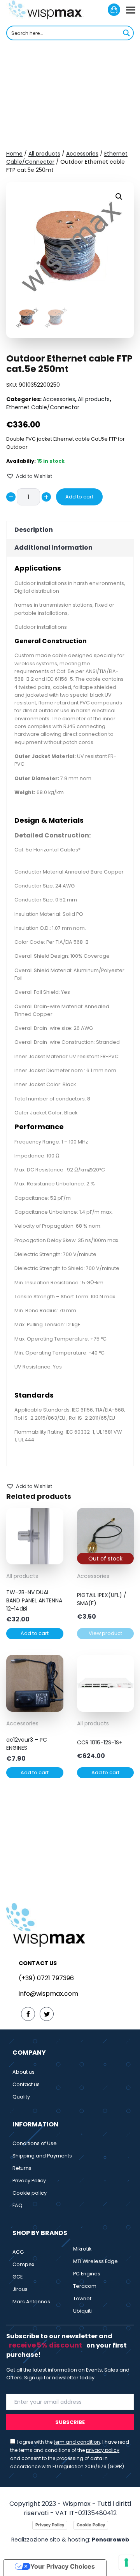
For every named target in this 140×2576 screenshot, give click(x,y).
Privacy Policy (29, 2181)
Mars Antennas (31, 2302)
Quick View (35, 1559)
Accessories (82, 154)
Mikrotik (82, 2249)
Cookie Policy (91, 2525)
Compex (23, 2264)
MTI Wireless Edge (95, 2261)
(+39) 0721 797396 (46, 1978)
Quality (21, 2097)
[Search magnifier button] (126, 33)
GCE (17, 2277)
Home (14, 154)
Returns (22, 2168)
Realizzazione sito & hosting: (70, 2540)
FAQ (17, 2205)
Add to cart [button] (35, 1633)
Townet (82, 2298)
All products (44, 154)
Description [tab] (34, 530)
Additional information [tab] (53, 548)
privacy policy (103, 2450)
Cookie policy (30, 2193)
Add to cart (79, 497)
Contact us (26, 2084)
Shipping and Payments (42, 2156)
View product (105, 1633)
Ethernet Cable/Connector (43, 407)
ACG (18, 2252)
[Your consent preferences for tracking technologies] (126, 2562)
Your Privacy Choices (63, 2566)
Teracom (85, 2286)
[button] (119, 197)
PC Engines (87, 2274)
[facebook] (28, 2014)
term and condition (77, 2442)
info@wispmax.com (48, 1994)
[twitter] (47, 2014)
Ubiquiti (82, 2311)
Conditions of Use (35, 2143)
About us (24, 2072)
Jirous (20, 2289)
